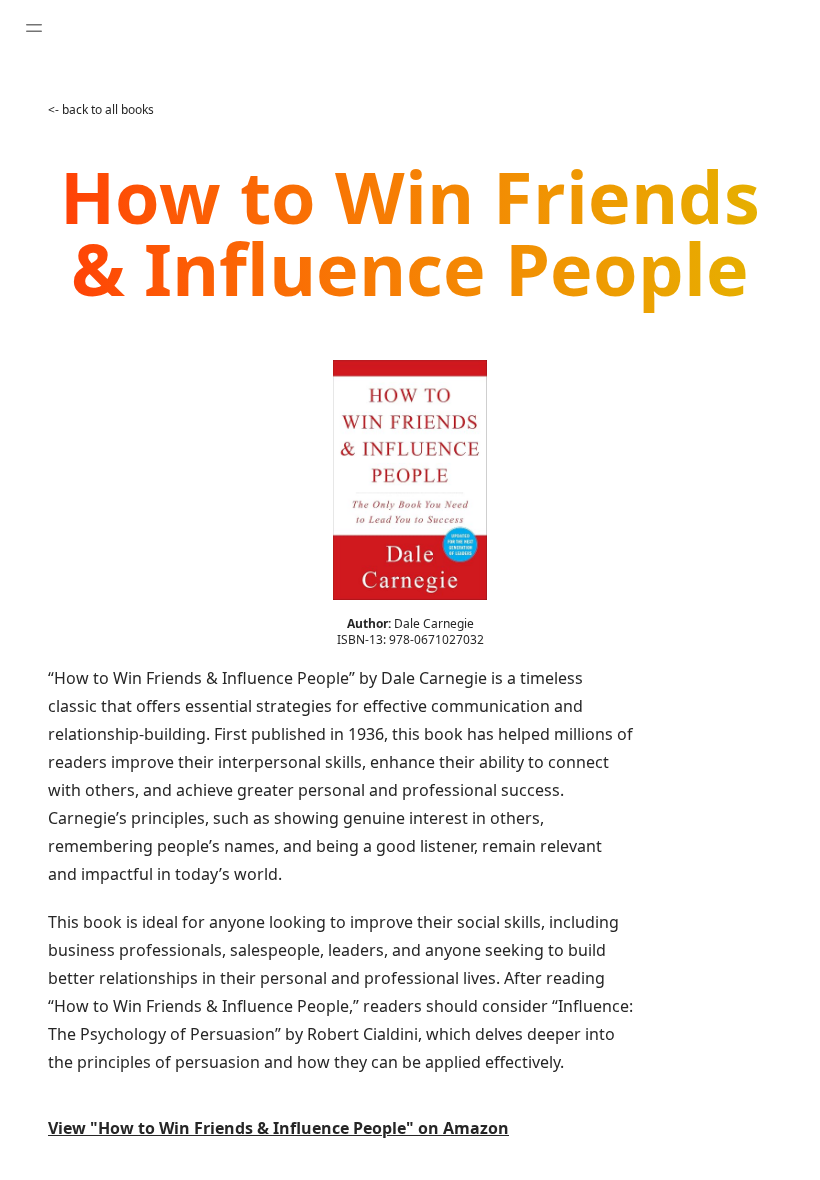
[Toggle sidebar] (34, 28)
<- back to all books (101, 109)
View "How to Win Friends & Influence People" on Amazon (278, 1128)
